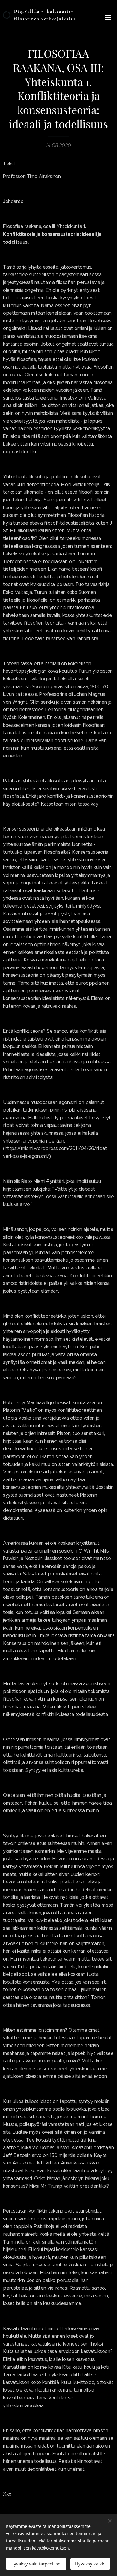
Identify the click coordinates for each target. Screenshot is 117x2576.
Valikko (108, 17)
